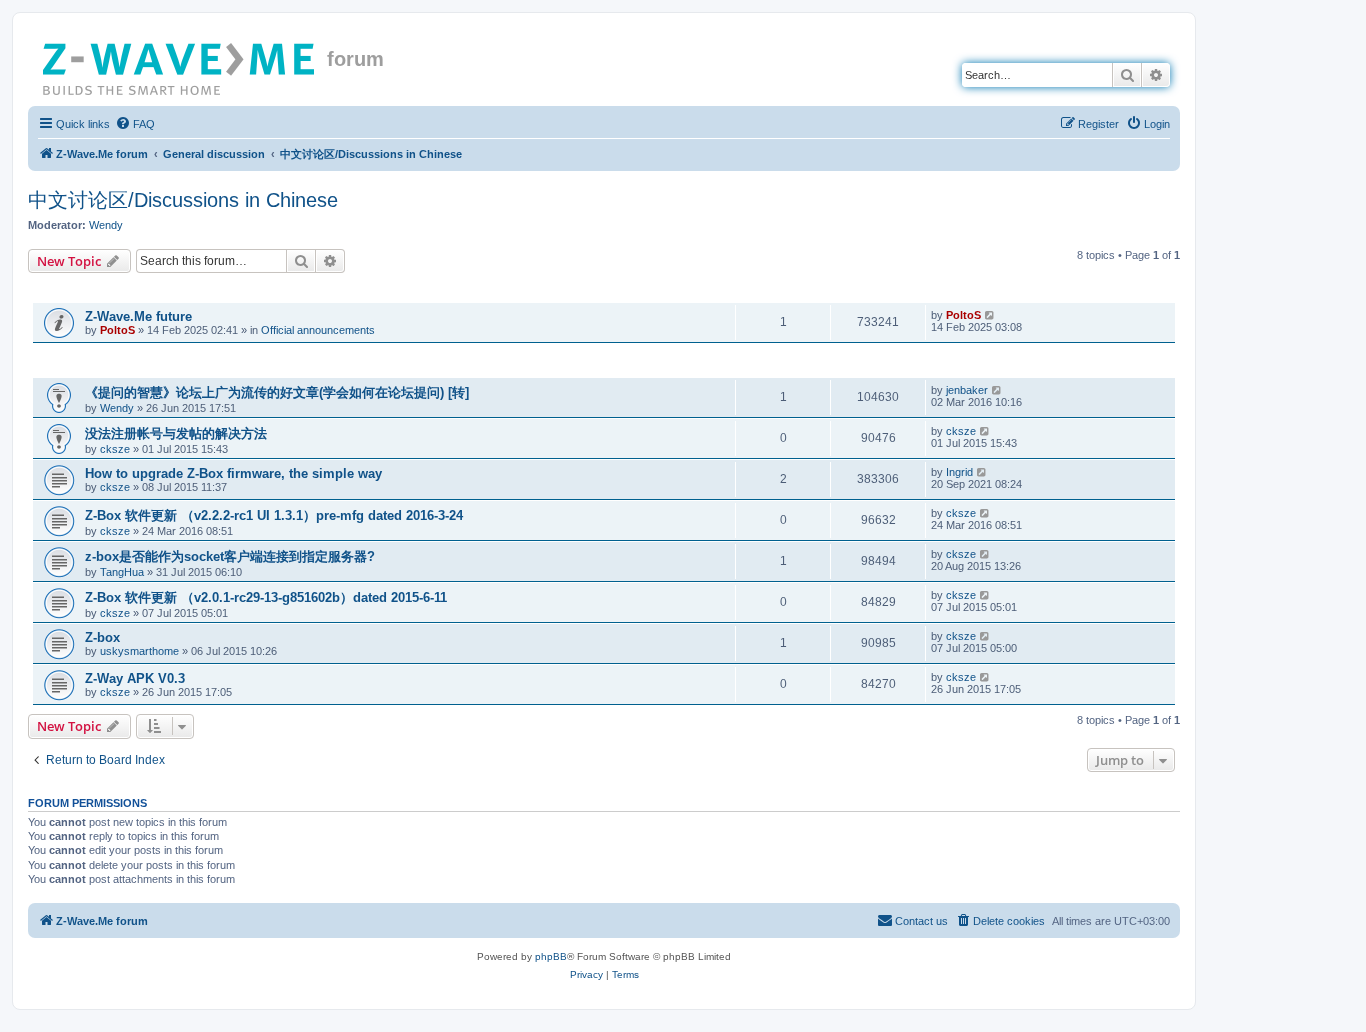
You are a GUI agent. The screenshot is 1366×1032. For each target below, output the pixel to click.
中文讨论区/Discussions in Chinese (183, 200)
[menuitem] (135, 124)
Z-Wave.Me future (138, 316)
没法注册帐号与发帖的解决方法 (176, 433)
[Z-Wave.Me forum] (180, 65)
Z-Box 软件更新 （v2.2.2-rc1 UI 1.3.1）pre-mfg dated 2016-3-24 (274, 515)
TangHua (122, 572)
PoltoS (117, 330)
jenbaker (967, 390)
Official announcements (318, 330)
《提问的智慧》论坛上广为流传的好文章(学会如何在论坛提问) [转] (277, 392)
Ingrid (959, 472)
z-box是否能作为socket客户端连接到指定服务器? (230, 556)
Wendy (106, 225)
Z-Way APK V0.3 (135, 678)
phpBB (551, 956)
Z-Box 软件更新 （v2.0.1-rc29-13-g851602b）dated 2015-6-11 (266, 597)
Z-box (102, 637)
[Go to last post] (990, 315)
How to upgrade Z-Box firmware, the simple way (233, 473)
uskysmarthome (139, 651)
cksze (115, 449)
